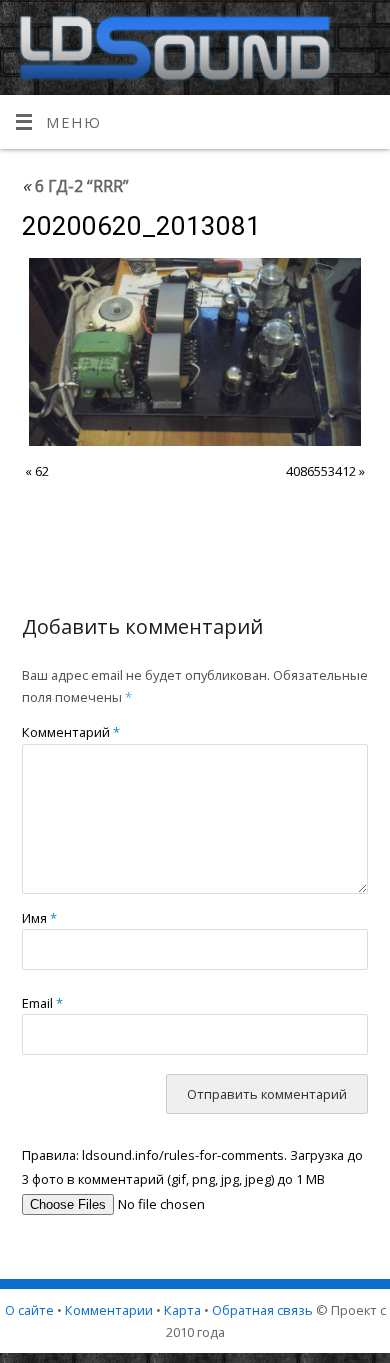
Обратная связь (262, 1310)
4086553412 (321, 471)
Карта (182, 1310)
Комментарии (109, 1310)
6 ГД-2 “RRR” (75, 186)
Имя (39, 918)
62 (42, 471)
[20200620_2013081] (195, 351)
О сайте (29, 1310)
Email (42, 1003)
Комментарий (71, 732)
